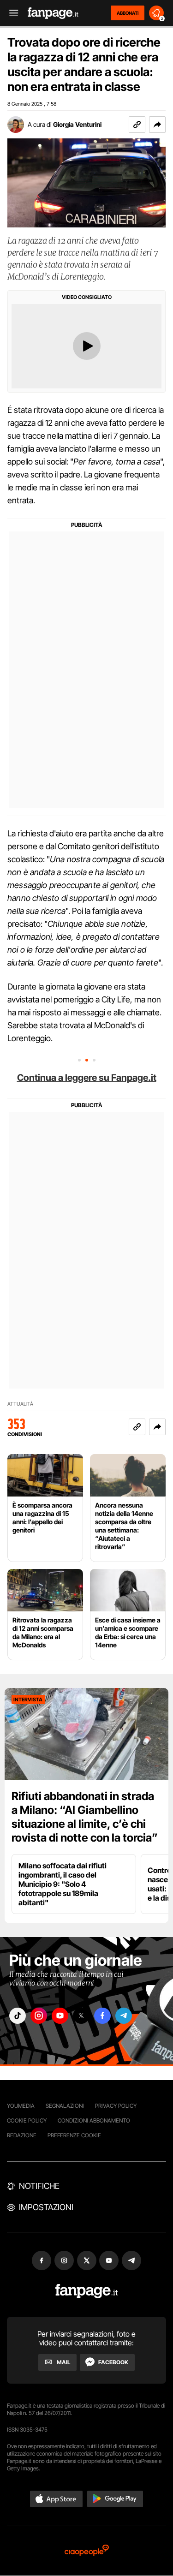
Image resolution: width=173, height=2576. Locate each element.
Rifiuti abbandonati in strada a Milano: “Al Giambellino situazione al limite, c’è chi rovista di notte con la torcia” (85, 1817)
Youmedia (21, 2106)
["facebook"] (102, 2016)
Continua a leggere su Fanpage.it (87, 1078)
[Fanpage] (86, 2291)
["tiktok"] (18, 2016)
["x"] (81, 2016)
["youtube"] (60, 2016)
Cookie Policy (27, 2120)
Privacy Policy (116, 2106)
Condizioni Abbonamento (94, 2120)
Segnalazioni (65, 2106)
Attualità (20, 1404)
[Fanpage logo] (53, 13)
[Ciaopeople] (87, 2551)
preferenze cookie (74, 2135)
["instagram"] (39, 2016)
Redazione (22, 2135)
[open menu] (11, 13)
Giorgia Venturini (77, 124)
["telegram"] (124, 2016)
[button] (157, 125)
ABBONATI (128, 13)
